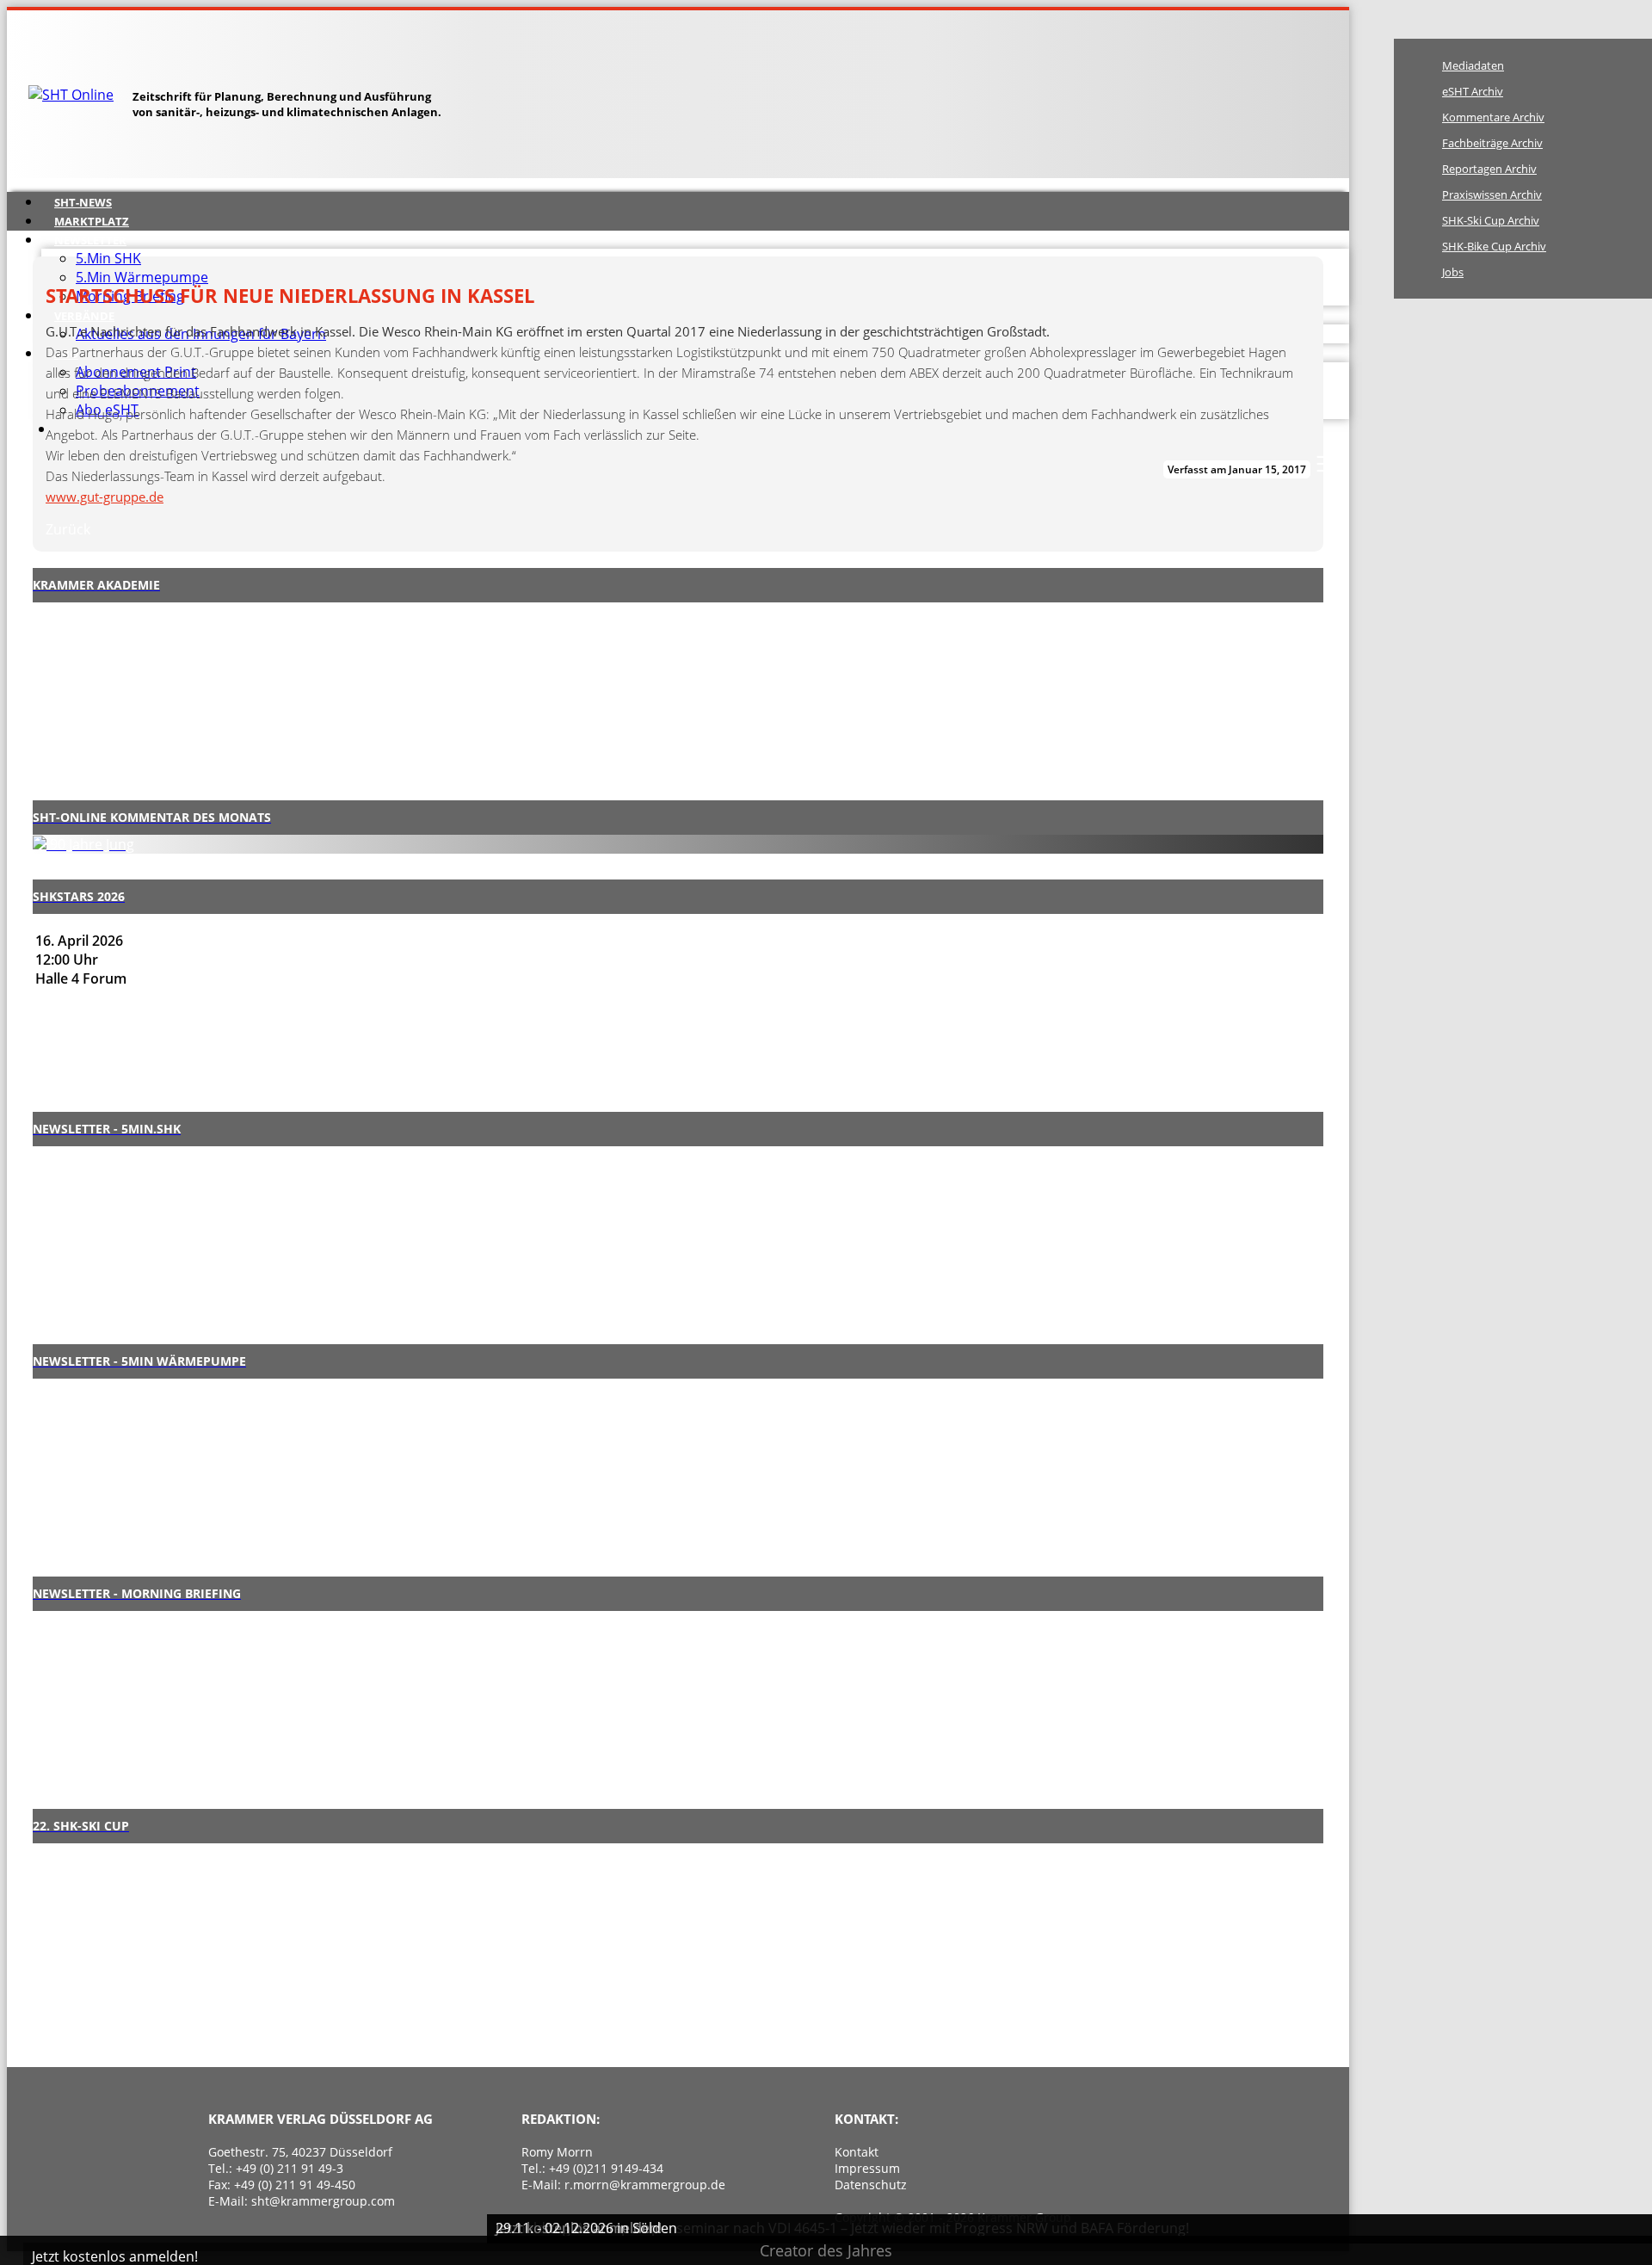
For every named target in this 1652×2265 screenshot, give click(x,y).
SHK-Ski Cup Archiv (1491, 220)
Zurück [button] (68, 529)
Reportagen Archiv (1489, 169)
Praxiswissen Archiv (1492, 194)
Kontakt (857, 2152)
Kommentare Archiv (1493, 117)
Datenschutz (871, 2185)
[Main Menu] (1327, 464)
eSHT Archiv (1473, 91)
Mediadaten (1473, 65)
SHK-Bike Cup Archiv (1494, 246)
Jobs (1453, 272)
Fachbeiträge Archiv (1492, 143)
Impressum (867, 2168)
